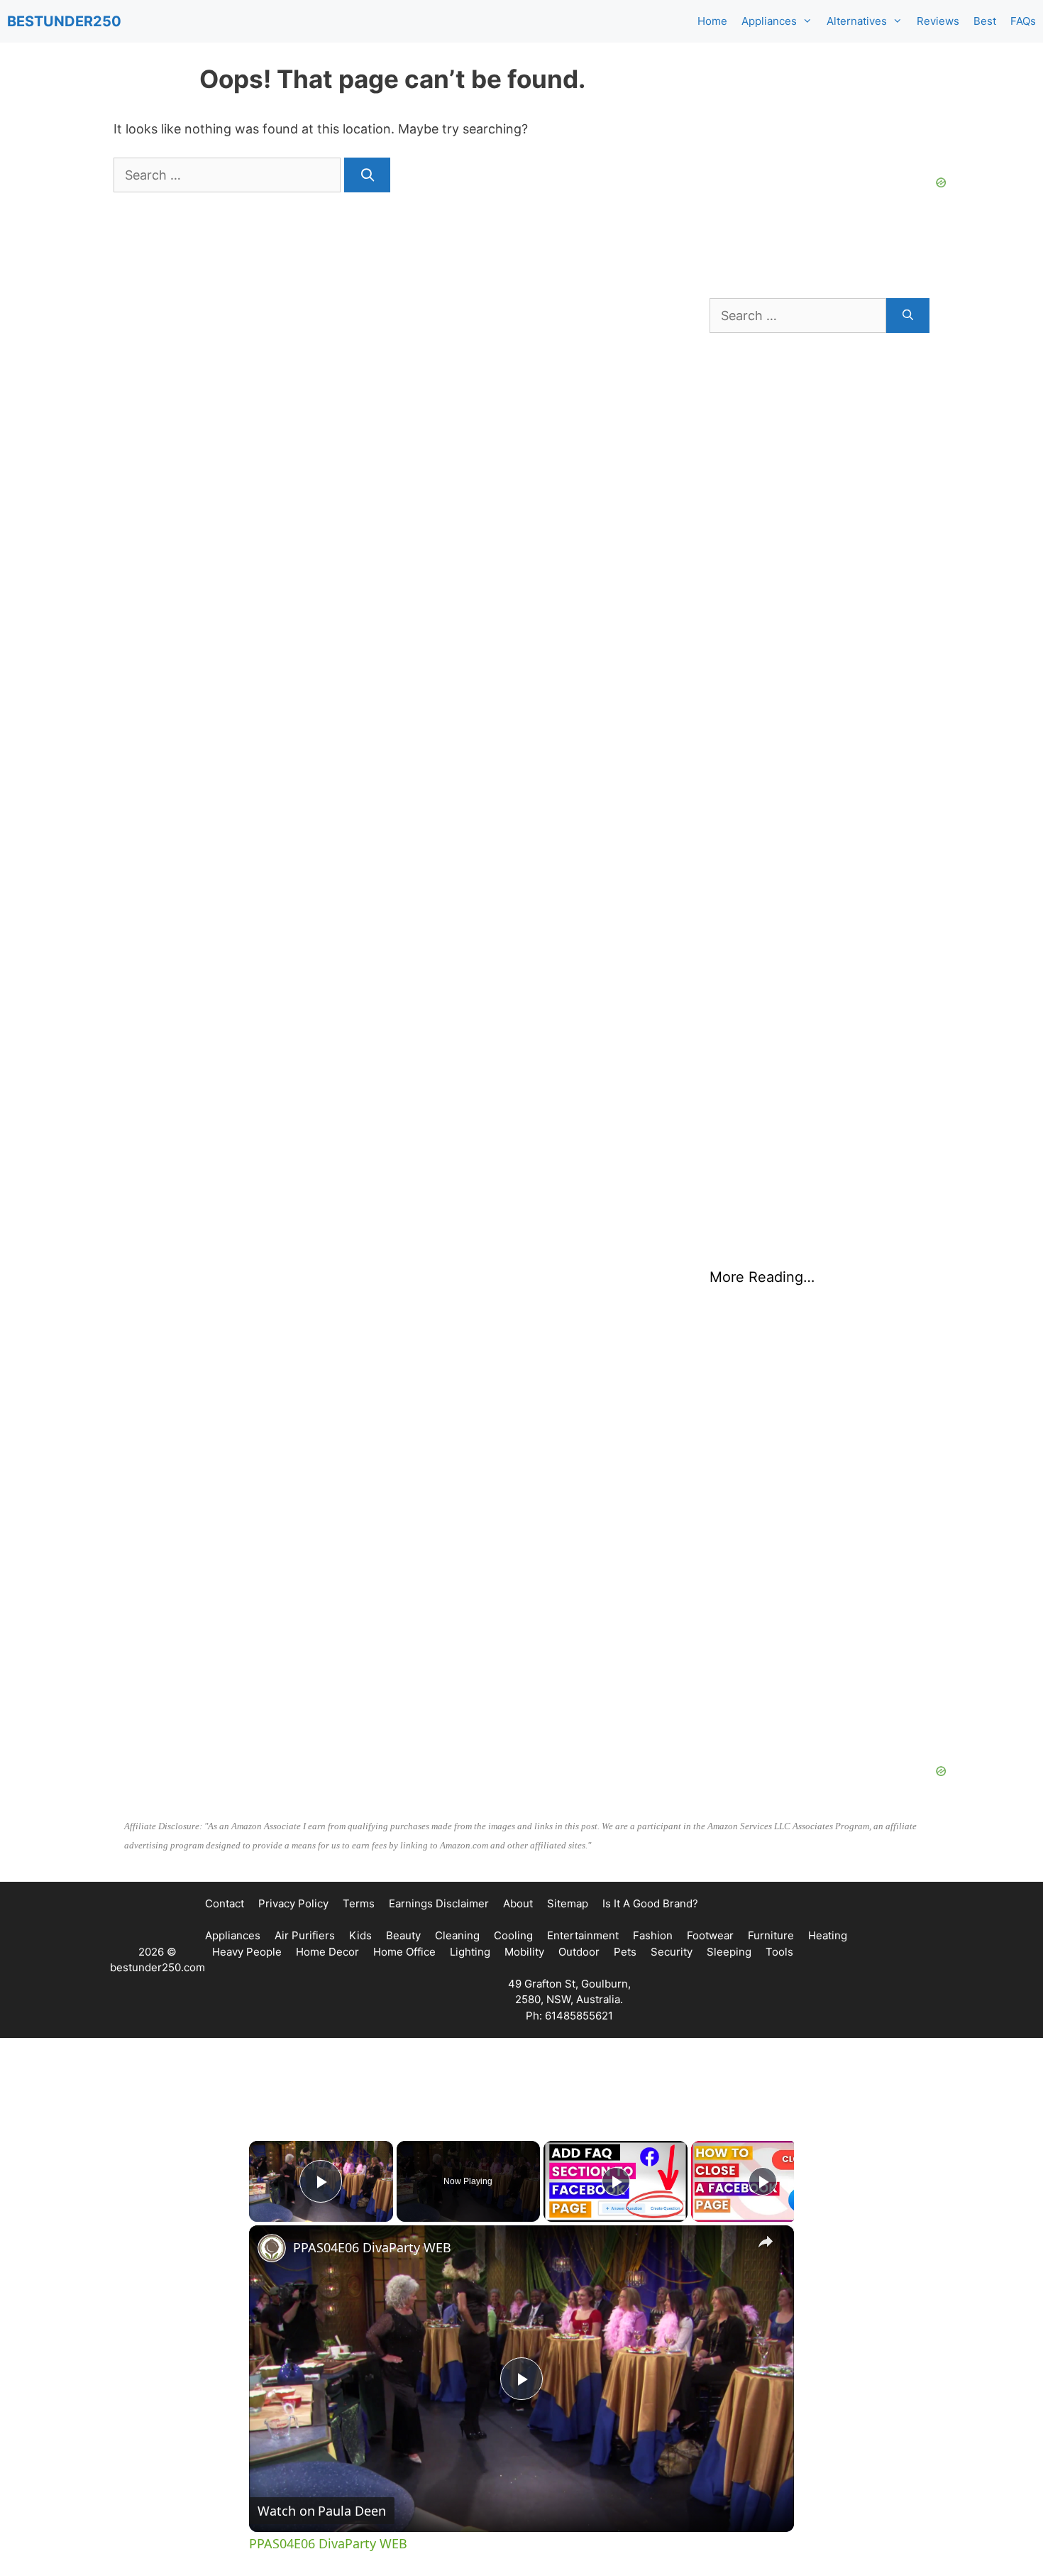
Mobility (524, 1952)
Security (672, 1952)
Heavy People (247, 1952)
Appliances (769, 21)
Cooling (513, 1935)
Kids (360, 1935)
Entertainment (583, 1935)
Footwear (710, 1935)
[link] (272, 2248)
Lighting (470, 1952)
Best (985, 21)
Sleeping (729, 1952)
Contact (225, 1903)
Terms (359, 1903)
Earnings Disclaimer (439, 1903)
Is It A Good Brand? (650, 1903)
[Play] (616, 2181)
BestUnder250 (64, 21)
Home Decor (327, 1952)
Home (712, 21)
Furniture (771, 1935)
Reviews (938, 21)
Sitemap (568, 1903)
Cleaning (457, 1935)
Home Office (404, 1952)
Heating (828, 1935)
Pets (625, 1952)
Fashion (653, 1935)
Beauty (403, 1935)
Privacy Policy (293, 1903)
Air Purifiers (305, 1935)
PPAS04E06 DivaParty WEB (372, 2247)
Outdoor (579, 1952)
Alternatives (857, 21)
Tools (779, 1952)
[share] (766, 2242)
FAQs (1023, 21)
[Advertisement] (819, 1550)
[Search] (367, 175)
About (518, 1903)
